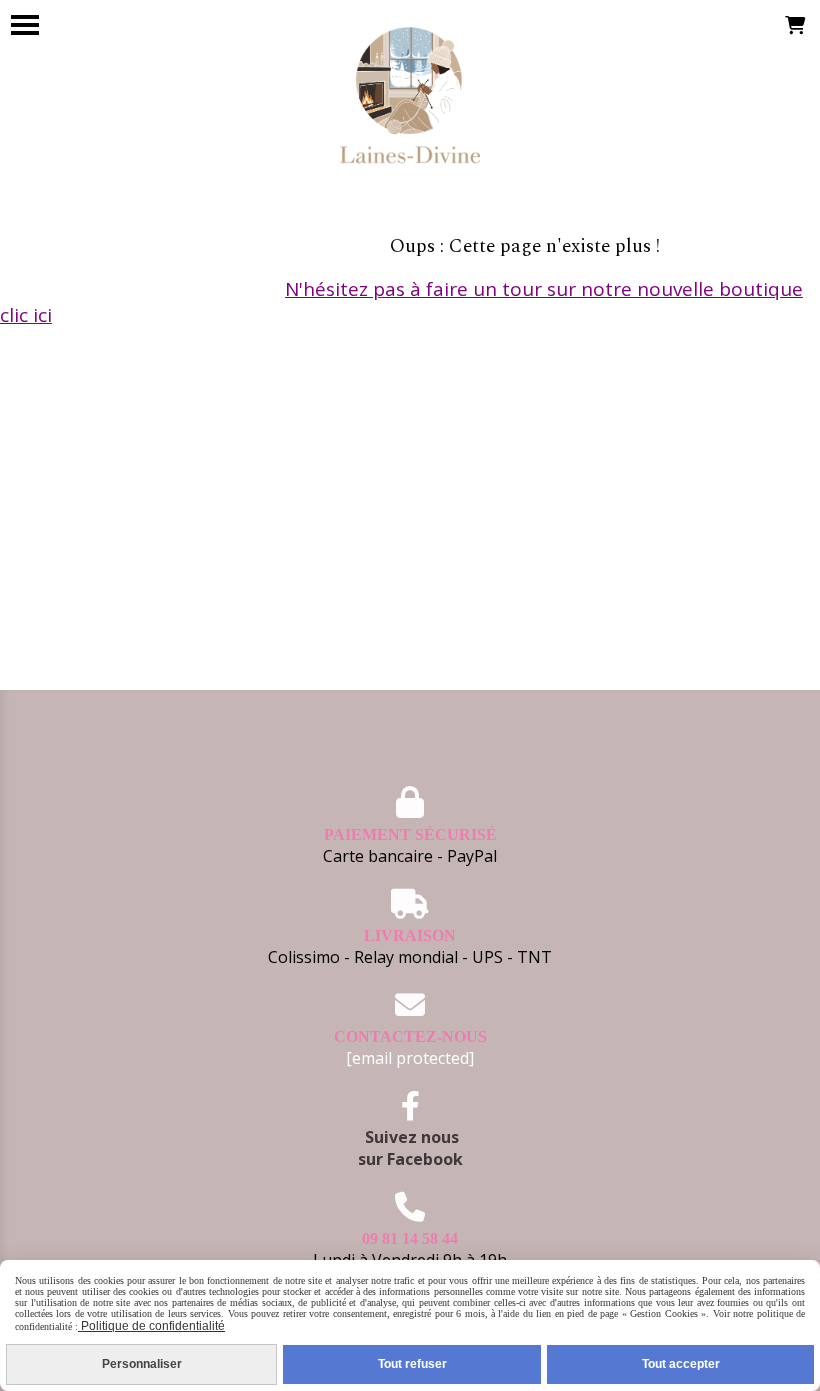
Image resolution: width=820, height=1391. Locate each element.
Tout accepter (681, 1364)
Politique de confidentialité (151, 1326)
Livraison (410, 935)
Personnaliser (142, 1364)
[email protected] (410, 1058)
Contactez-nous (410, 1036)
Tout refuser (412, 1364)
